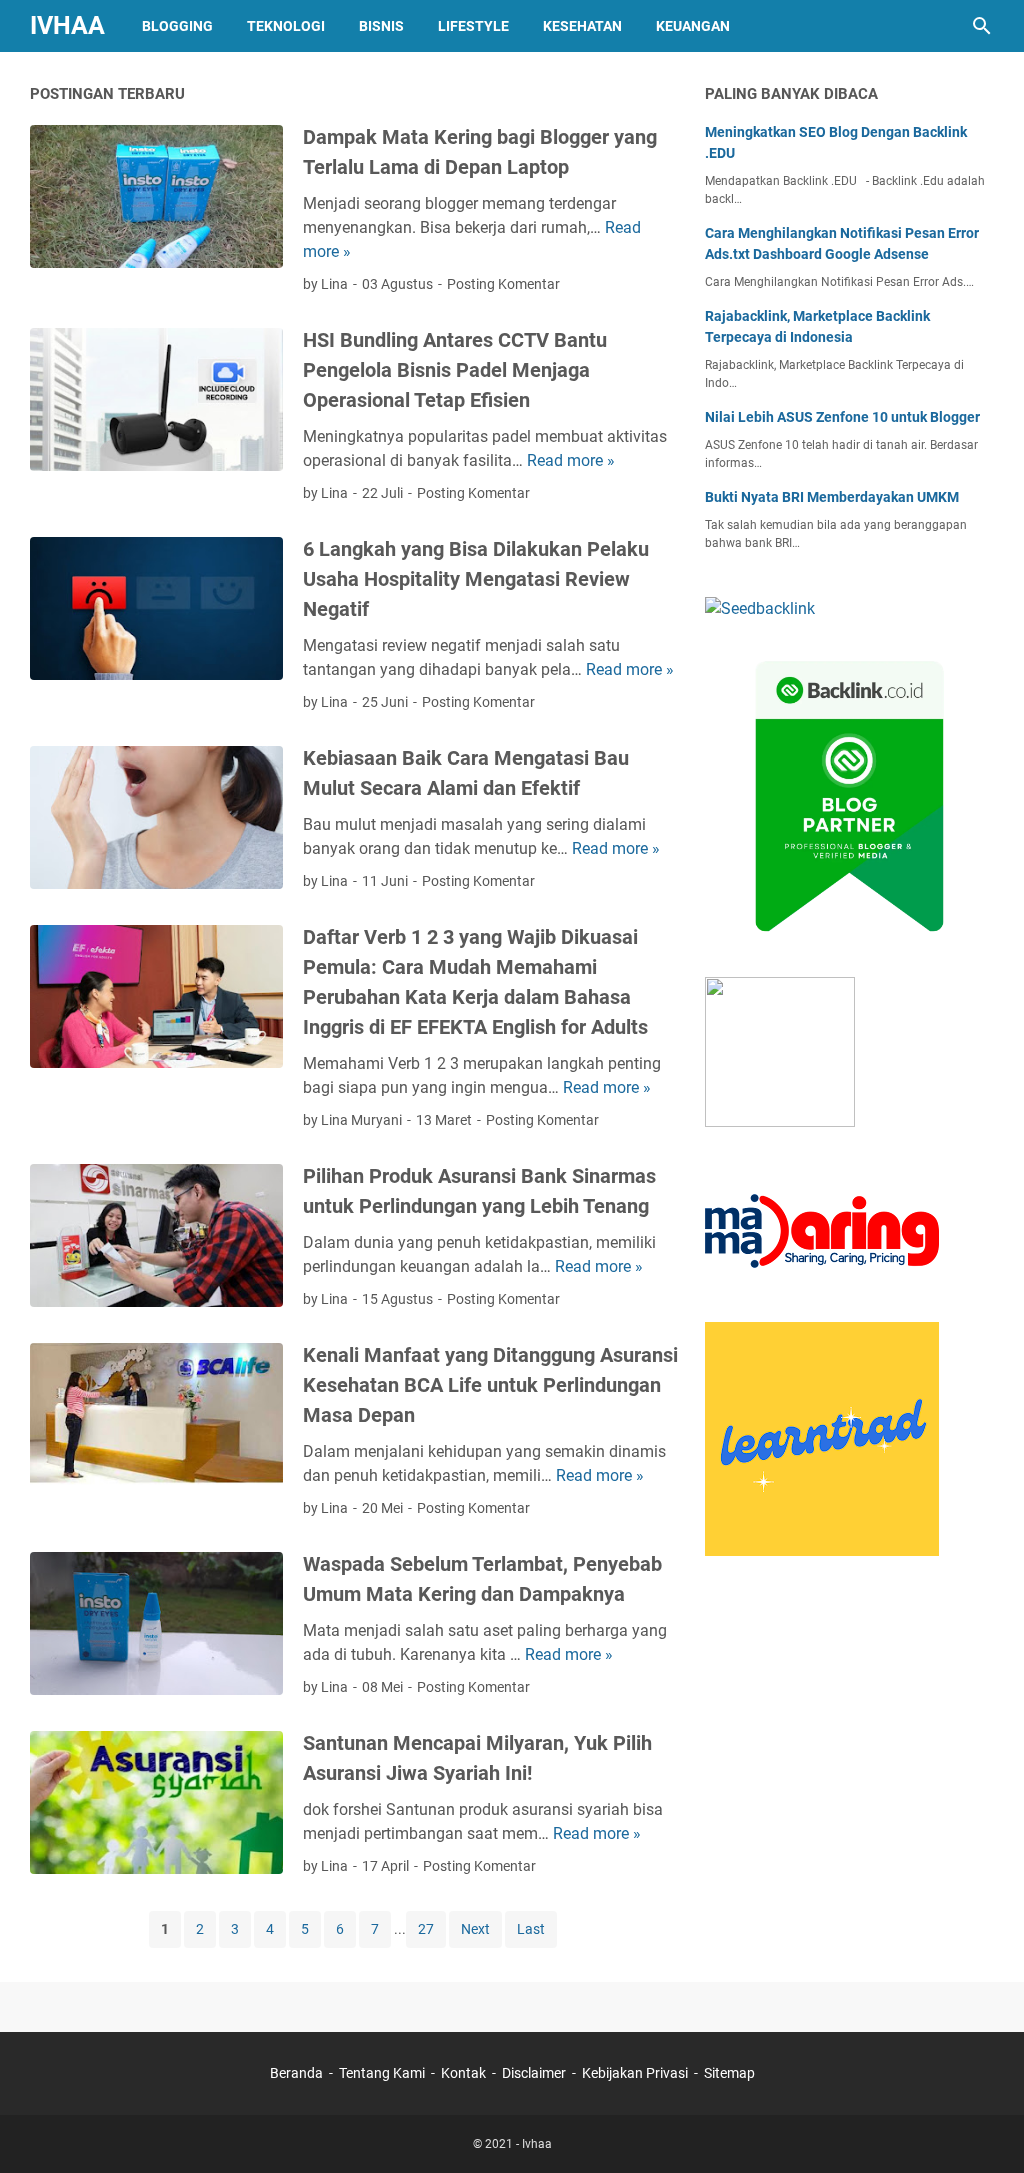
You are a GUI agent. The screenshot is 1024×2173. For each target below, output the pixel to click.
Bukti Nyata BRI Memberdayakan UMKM (832, 497)
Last (531, 1929)
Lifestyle (473, 26)
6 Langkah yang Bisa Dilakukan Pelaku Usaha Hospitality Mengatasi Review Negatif (476, 579)
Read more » (571, 460)
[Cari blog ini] (982, 26)
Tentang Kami (382, 2073)
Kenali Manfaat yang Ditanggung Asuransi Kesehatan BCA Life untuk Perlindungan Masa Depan (490, 1385)
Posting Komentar (503, 284)
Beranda (296, 2073)
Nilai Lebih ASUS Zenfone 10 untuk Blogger (842, 417)
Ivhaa (67, 25)
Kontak (463, 2073)
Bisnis (381, 26)
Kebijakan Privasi (635, 2073)
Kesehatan (582, 26)
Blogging (177, 26)
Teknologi (286, 26)
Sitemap (729, 2073)
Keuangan (693, 26)
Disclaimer (534, 2073)
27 (426, 1929)
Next (475, 1929)
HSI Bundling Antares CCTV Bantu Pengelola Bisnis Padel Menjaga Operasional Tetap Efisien (455, 370)
